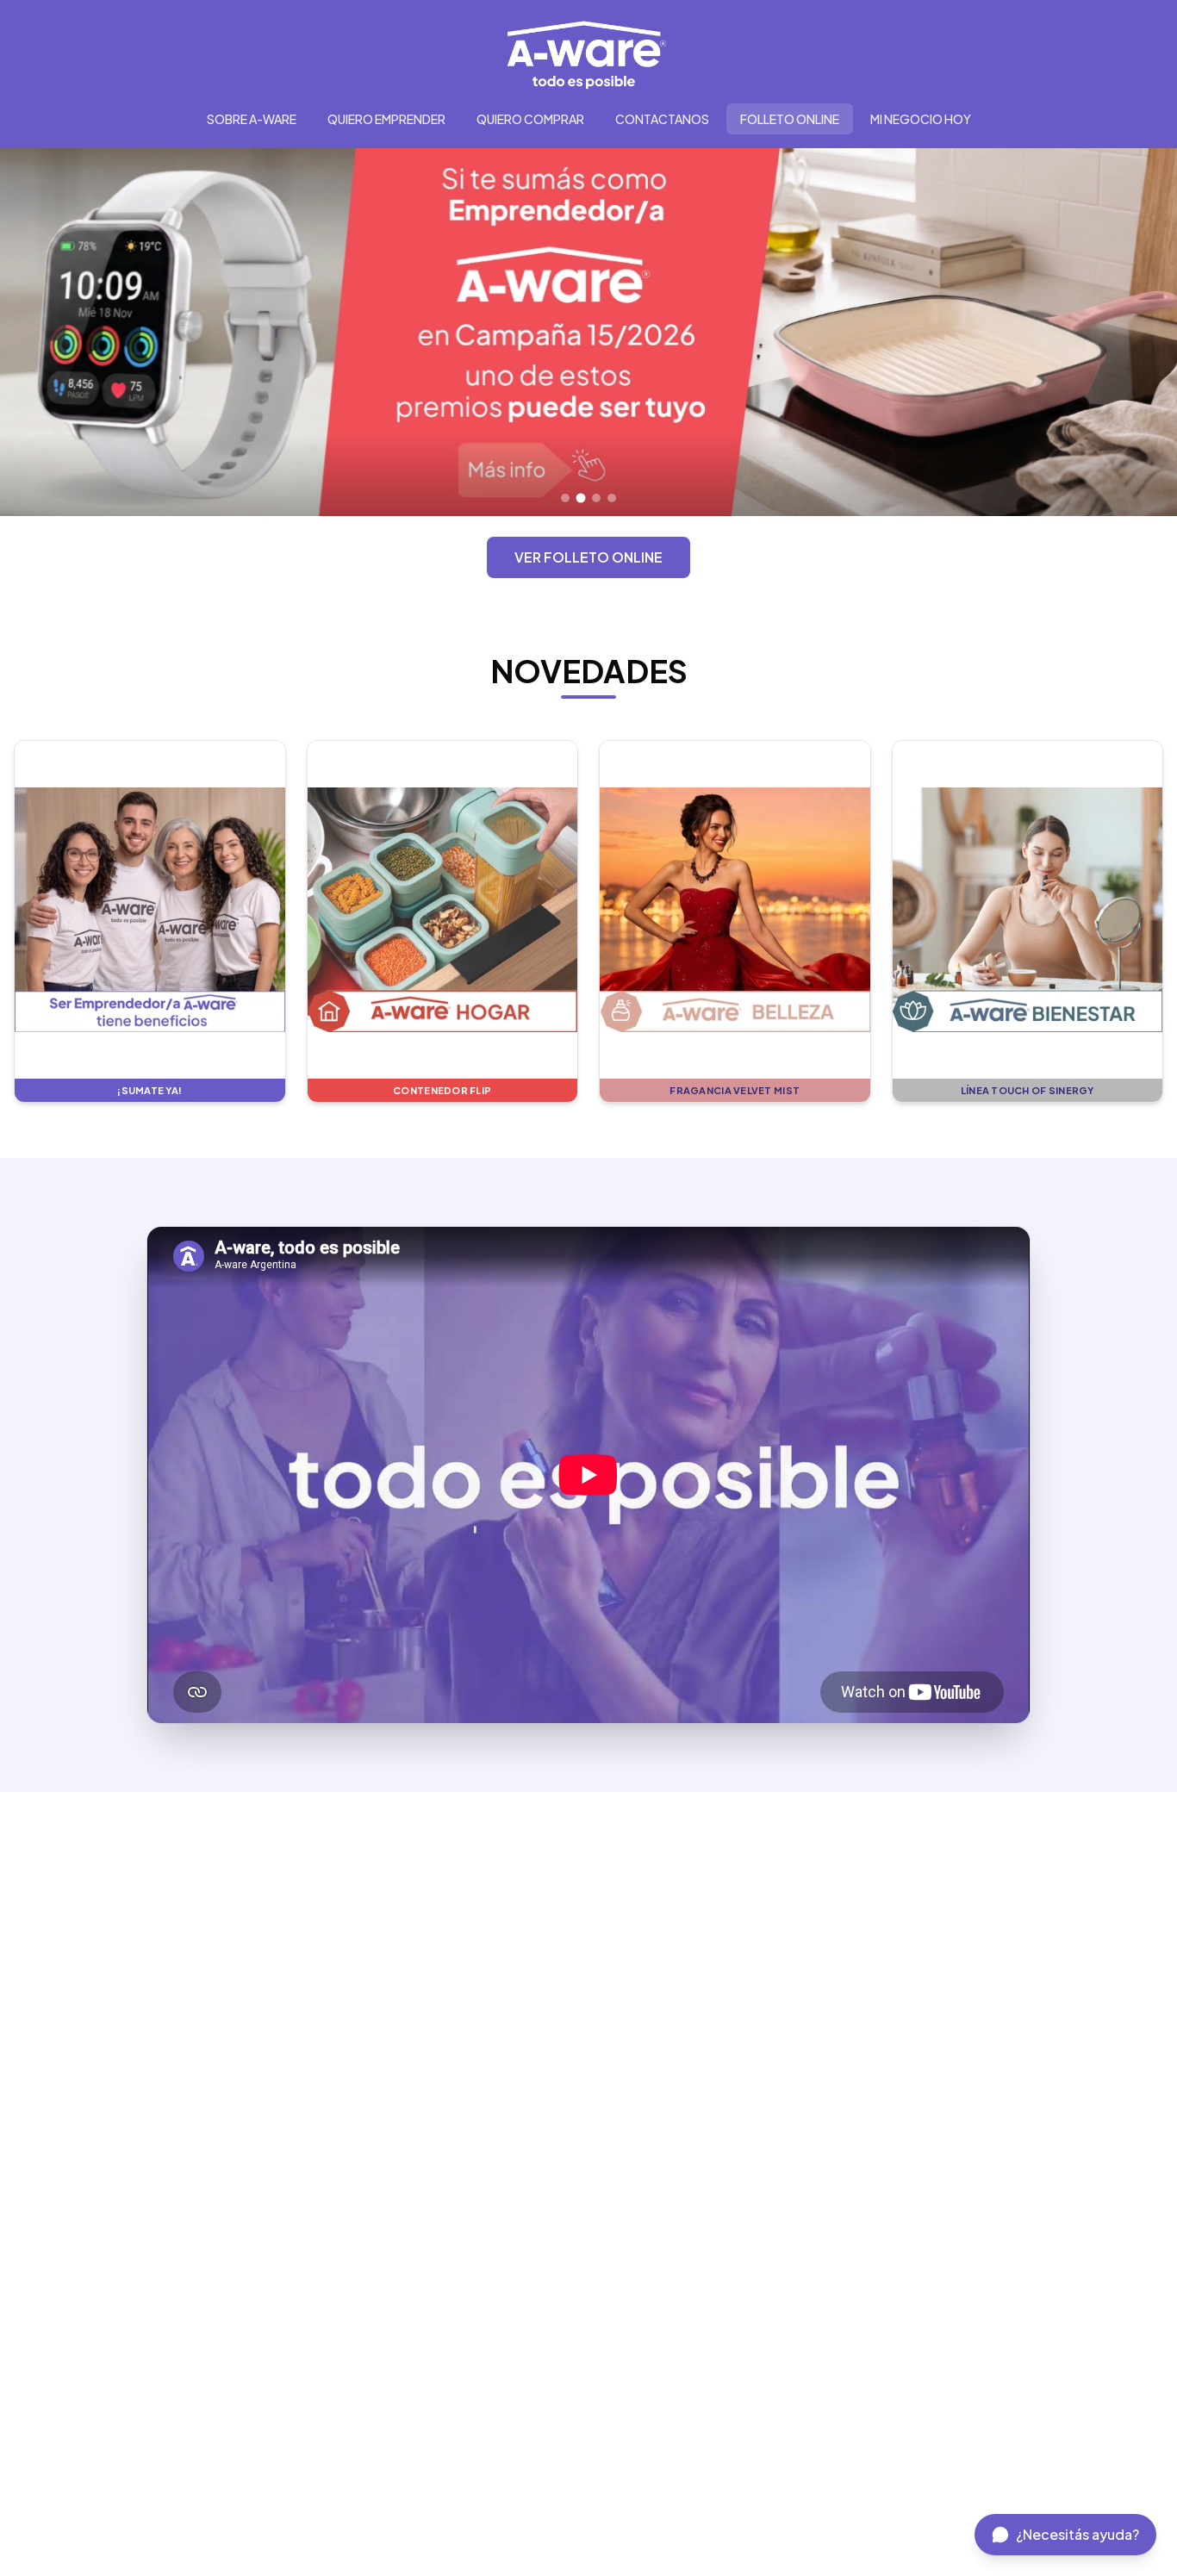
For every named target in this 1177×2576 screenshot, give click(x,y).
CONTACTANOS (662, 119)
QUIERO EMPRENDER (386, 119)
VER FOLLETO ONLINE (588, 557)
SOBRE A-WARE (252, 119)
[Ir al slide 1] (565, 498)
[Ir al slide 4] (612, 498)
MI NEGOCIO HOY (921, 119)
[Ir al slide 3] (597, 498)
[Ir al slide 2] (581, 498)
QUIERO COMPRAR (530, 119)
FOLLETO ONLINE (790, 119)
